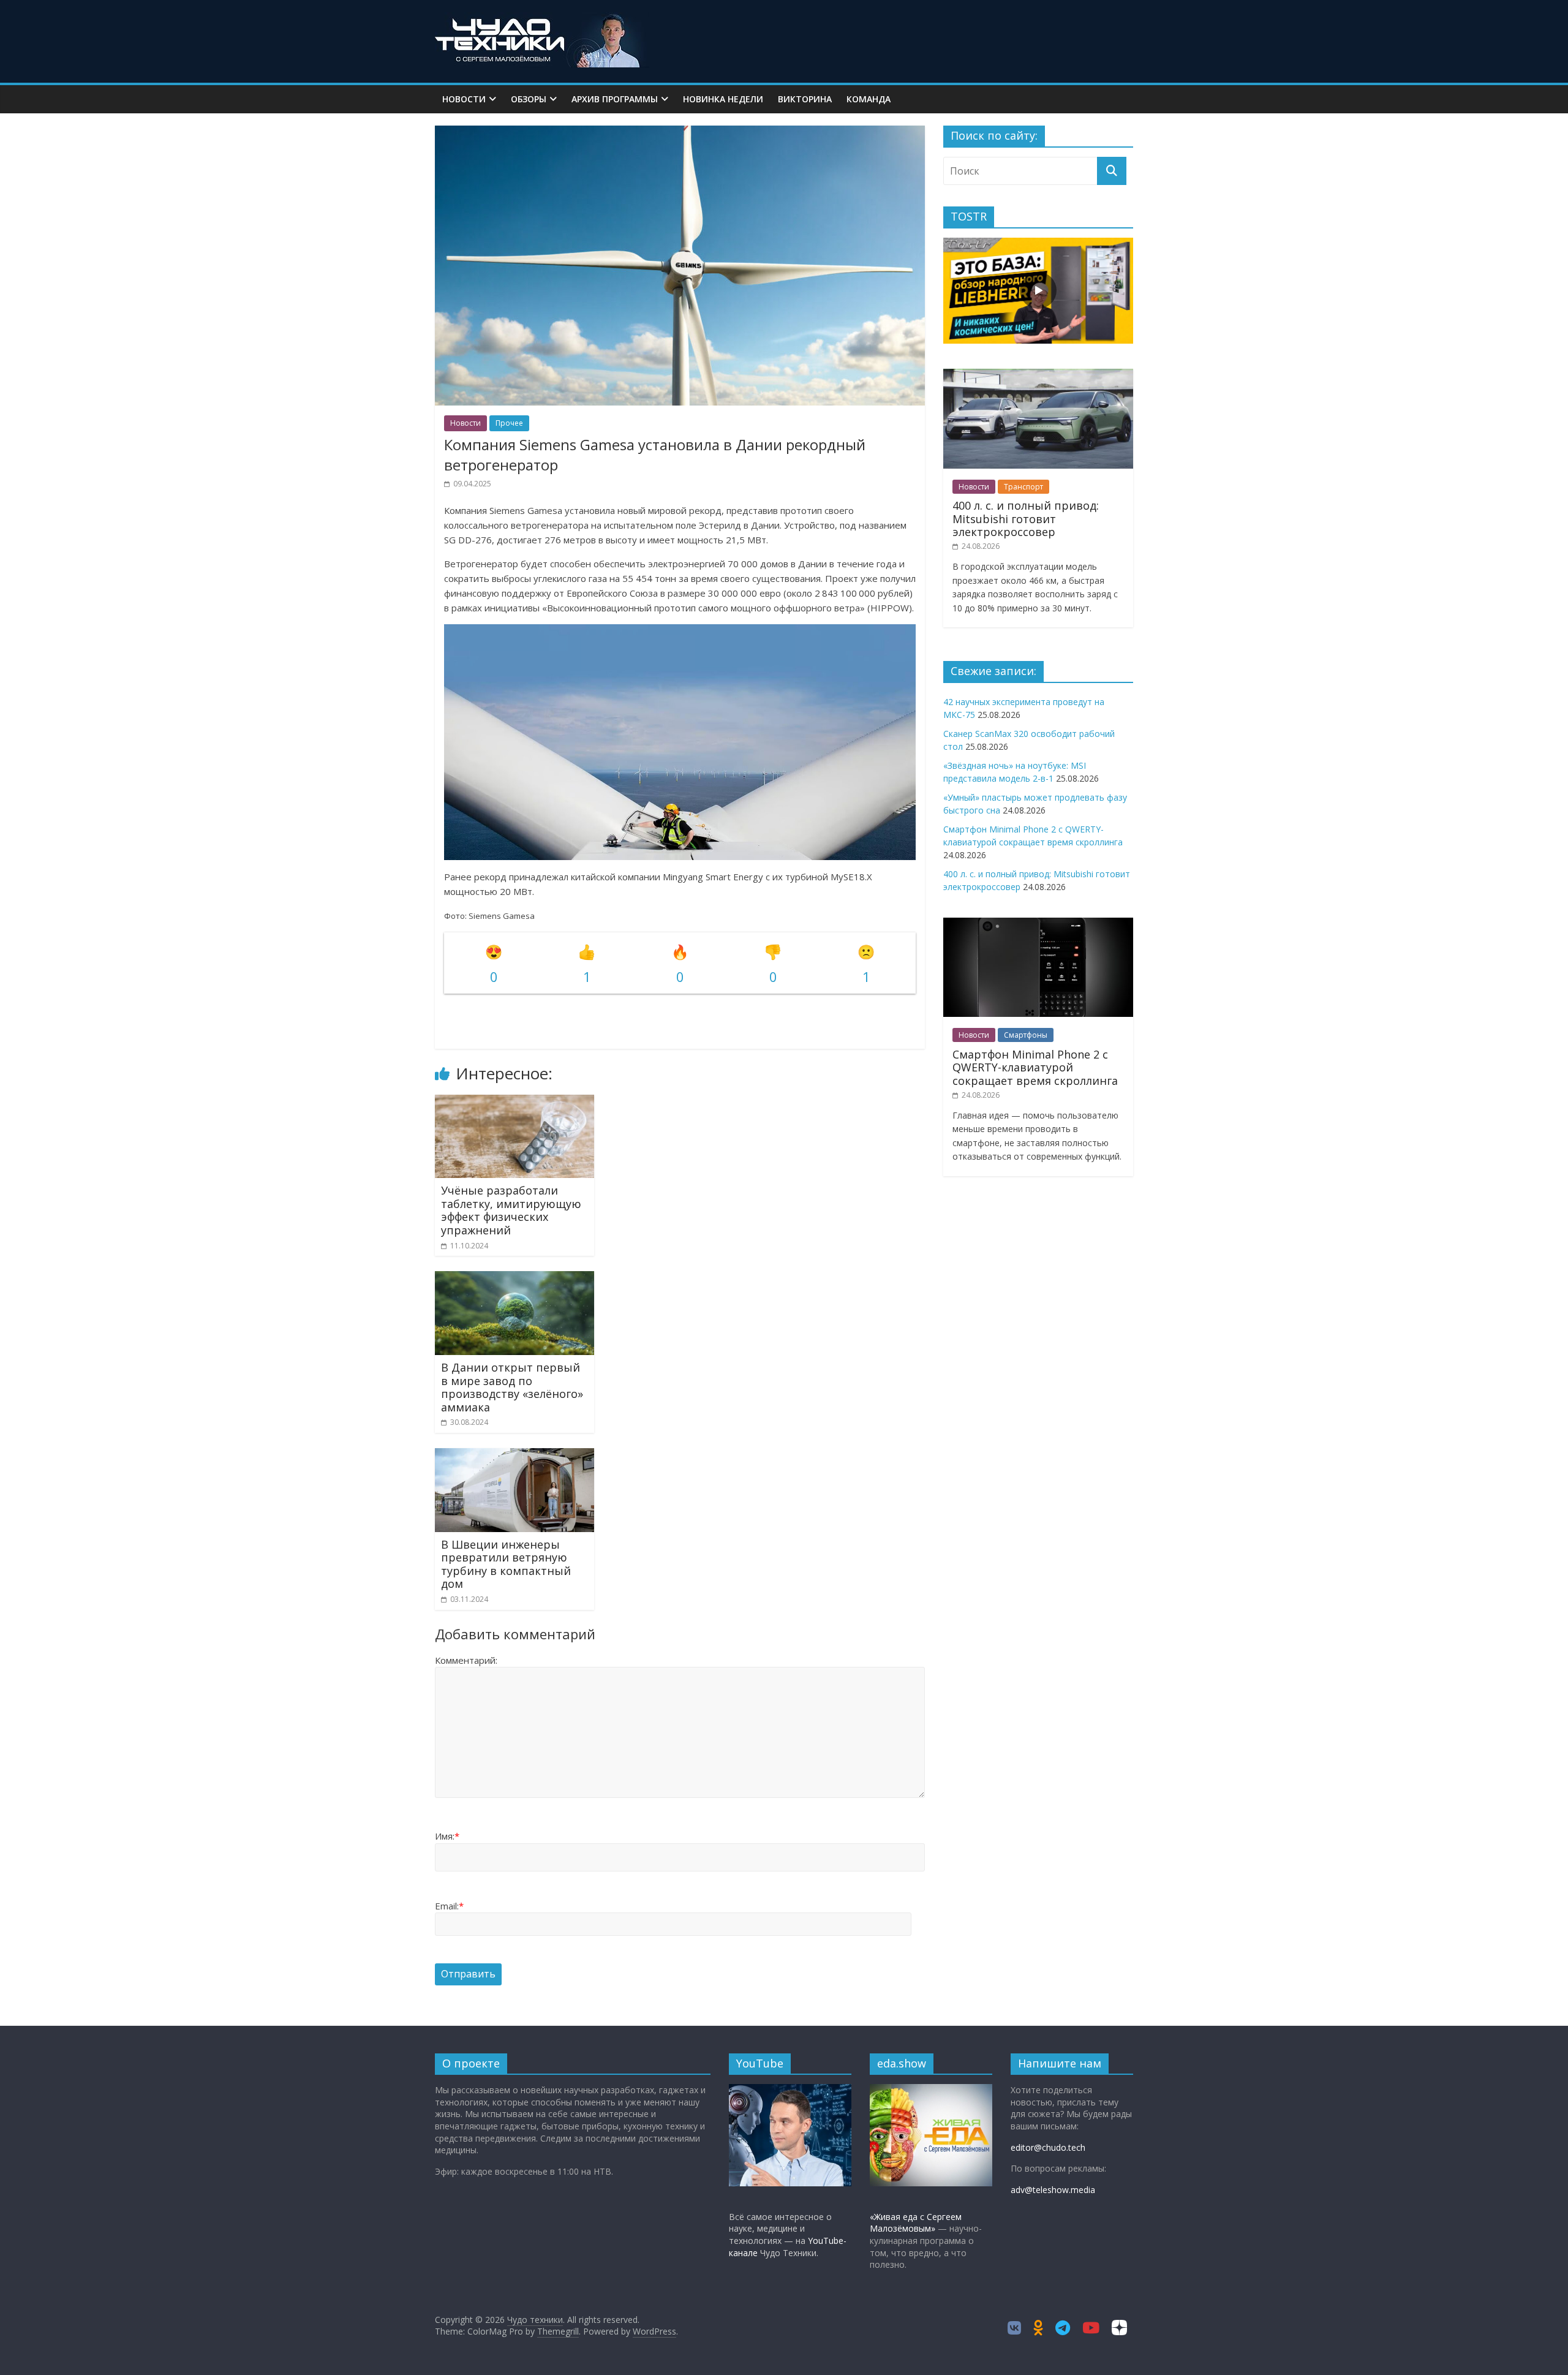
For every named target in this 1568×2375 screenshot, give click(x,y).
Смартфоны (1026, 1035)
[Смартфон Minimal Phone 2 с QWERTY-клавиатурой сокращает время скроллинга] (1038, 924)
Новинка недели (723, 99)
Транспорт (1023, 487)
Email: (449, 1906)
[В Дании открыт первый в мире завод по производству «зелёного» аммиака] (514, 1278)
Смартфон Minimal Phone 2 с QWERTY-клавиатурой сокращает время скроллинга (1035, 1067)
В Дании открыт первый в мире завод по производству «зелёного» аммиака (512, 1387)
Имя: (447, 1836)
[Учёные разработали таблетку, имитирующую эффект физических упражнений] (514, 1102)
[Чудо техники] (542, 20)
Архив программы (615, 99)
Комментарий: (466, 1660)
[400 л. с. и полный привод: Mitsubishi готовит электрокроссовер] (1038, 375)
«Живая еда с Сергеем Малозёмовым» (916, 2223)
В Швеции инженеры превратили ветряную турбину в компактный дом (506, 1564)
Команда (869, 99)
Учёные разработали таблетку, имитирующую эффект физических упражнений (511, 1210)
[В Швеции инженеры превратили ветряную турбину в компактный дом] (514, 1456)
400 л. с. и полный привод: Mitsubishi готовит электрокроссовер (1026, 519)
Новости (464, 99)
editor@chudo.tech (1048, 2147)
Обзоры (529, 99)
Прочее (509, 423)
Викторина (805, 99)
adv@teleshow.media (1053, 2190)
